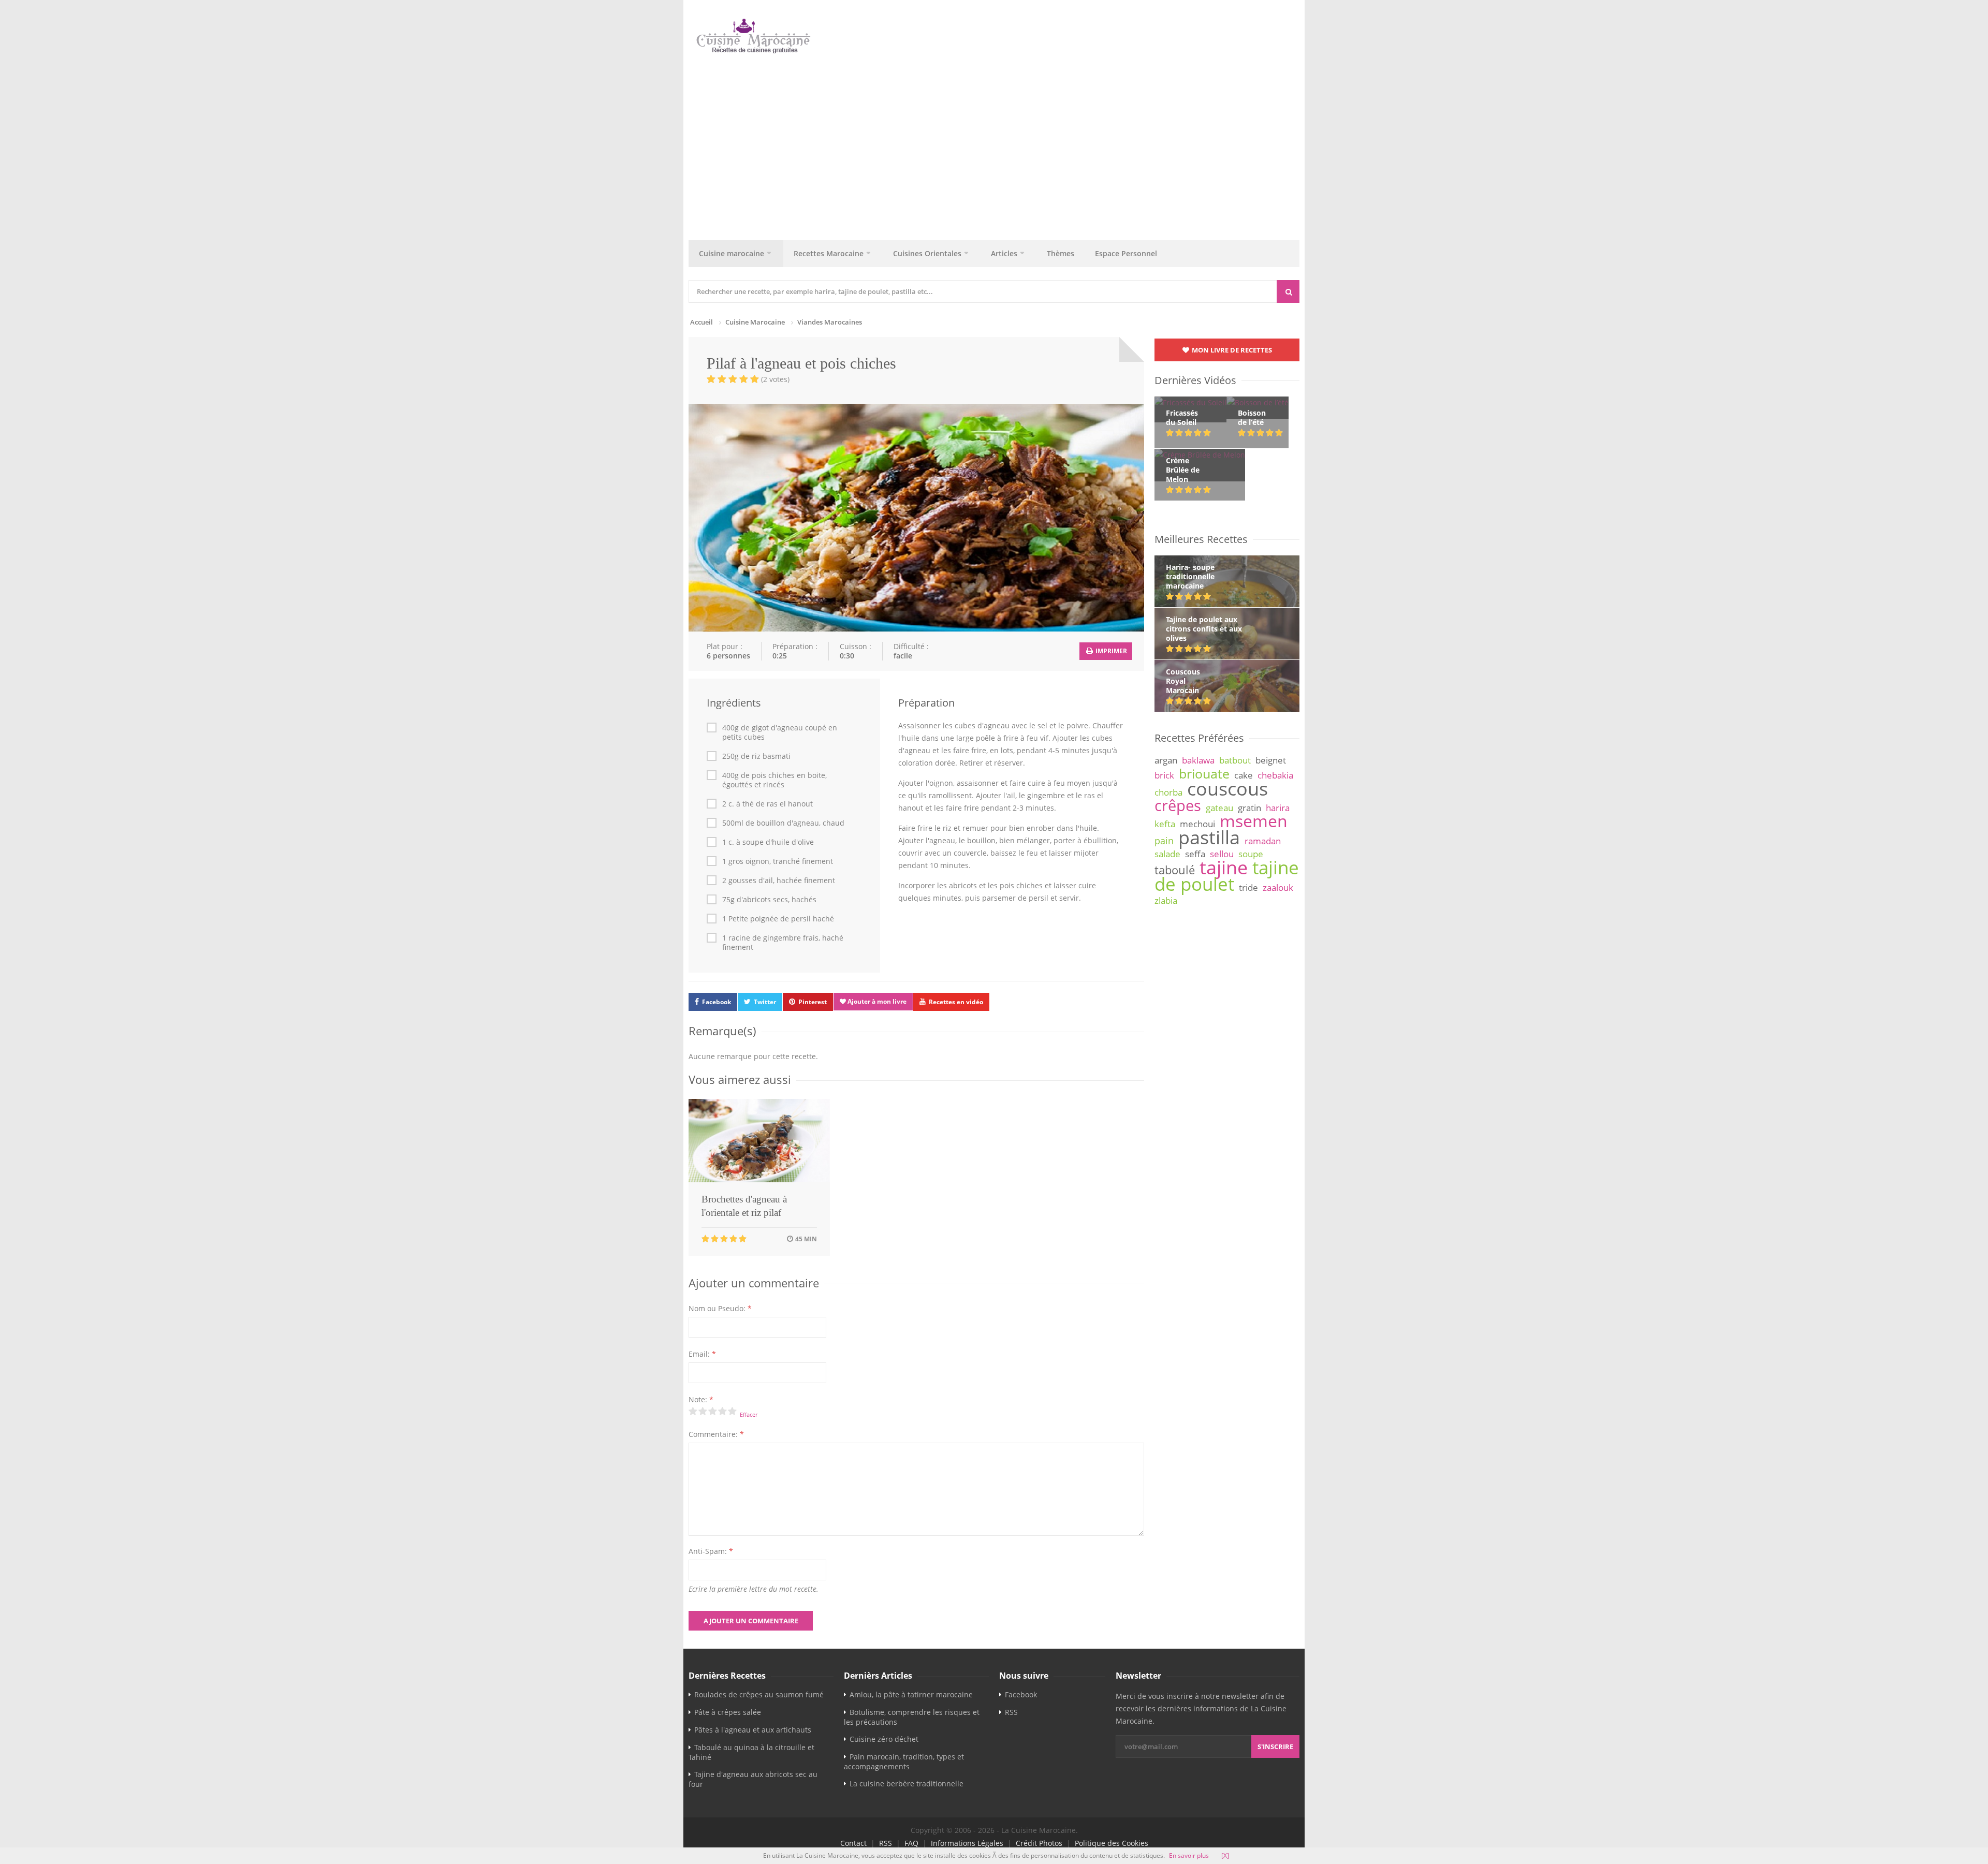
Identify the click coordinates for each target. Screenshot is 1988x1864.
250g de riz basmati (756, 756)
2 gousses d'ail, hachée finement (779, 880)
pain (1164, 841)
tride (1248, 887)
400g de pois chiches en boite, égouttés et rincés (774, 780)
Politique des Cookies (1112, 1843)
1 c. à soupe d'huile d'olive (768, 842)
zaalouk (1278, 887)
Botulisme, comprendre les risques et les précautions (912, 1717)
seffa (1195, 854)
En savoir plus (1189, 1855)
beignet (1271, 760)
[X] (1225, 1855)
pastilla (1209, 837)
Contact (853, 1843)
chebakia (1275, 775)
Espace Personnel (1126, 253)
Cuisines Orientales (927, 253)
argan (1166, 760)
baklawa (1198, 760)
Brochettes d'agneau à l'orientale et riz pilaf (744, 1206)
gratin (1249, 808)
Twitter (765, 1002)
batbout (1235, 760)
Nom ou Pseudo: (720, 1308)
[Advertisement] (994, 144)
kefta (1165, 824)
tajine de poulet (1227, 876)
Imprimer (1110, 651)
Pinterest (813, 1002)
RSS (1011, 1712)
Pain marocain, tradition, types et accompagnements (904, 1762)
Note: (701, 1399)
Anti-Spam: (711, 1551)
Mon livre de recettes (1231, 350)
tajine (1224, 867)
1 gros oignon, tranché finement (778, 861)
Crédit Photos (1039, 1843)
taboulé (1175, 870)
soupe (1251, 854)
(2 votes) (775, 379)
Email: (702, 1354)
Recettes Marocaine (829, 253)
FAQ (911, 1843)
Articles (1004, 253)
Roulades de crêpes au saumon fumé (759, 1694)
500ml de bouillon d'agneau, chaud (783, 823)
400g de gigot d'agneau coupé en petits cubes (780, 732)
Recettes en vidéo (956, 1002)
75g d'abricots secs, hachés (769, 900)
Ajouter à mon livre (876, 1001)
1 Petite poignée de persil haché (778, 919)
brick (1164, 775)
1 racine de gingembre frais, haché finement (783, 943)
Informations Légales (967, 1843)
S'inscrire (1275, 1746)
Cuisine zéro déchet (884, 1739)
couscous (1227, 788)
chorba (1168, 792)
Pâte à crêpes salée (728, 1712)
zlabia (1166, 900)
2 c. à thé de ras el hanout (768, 804)
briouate (1204, 773)
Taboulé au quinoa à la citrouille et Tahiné (751, 1752)
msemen (1254, 821)
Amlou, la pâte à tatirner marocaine (911, 1694)
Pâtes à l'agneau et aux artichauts (753, 1730)
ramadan (1263, 841)
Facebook (717, 1002)
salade (1167, 854)
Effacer (749, 1414)
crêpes (1178, 805)
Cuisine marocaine (732, 253)
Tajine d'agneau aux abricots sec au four (753, 1779)
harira (1278, 808)
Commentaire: (716, 1434)
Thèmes (1061, 253)
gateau (1219, 808)
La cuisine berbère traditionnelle (907, 1784)
